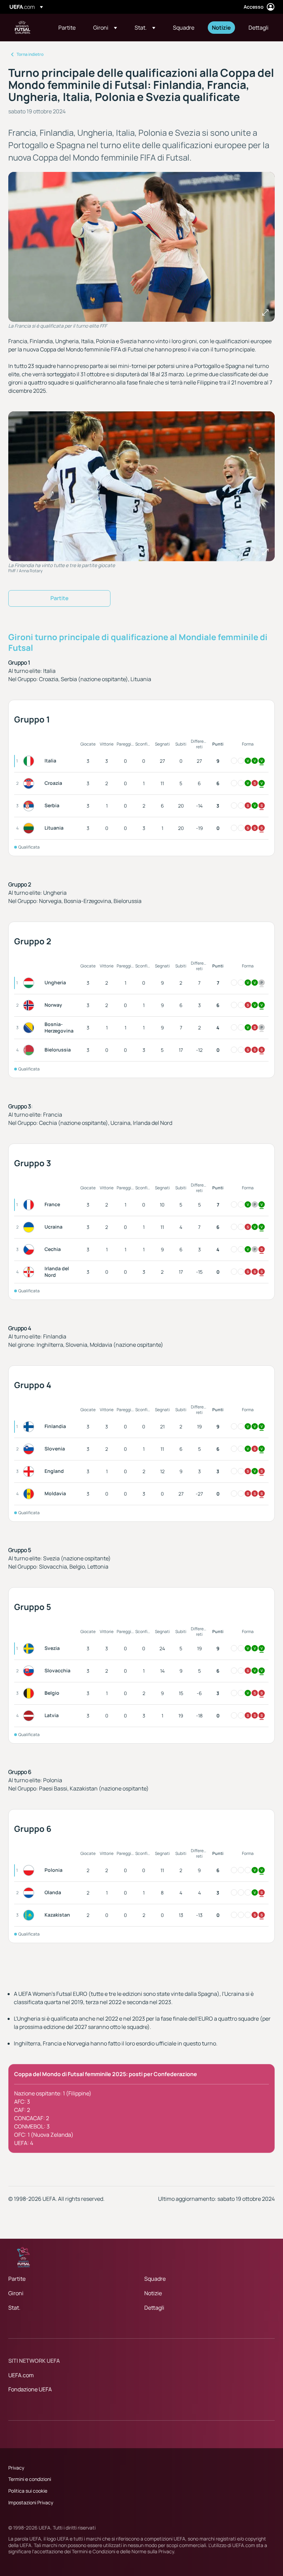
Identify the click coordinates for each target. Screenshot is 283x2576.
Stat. (14, 2308)
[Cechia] (30, 1250)
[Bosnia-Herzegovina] (30, 1028)
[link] (67, 28)
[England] (30, 1471)
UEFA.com (21, 2375)
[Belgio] (30, 1693)
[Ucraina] (30, 1227)
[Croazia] (30, 783)
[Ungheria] (30, 983)
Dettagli (154, 2308)
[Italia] (30, 761)
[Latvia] (30, 1716)
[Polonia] (30, 1870)
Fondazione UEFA (30, 2389)
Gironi (16, 2293)
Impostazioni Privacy (31, 2502)
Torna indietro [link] (30, 54)
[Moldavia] (30, 1494)
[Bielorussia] (30, 1050)
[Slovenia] (30, 1449)
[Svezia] (30, 1649)
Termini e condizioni (30, 2479)
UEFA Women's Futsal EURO (23, 28)
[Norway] (30, 1005)
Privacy (16, 2468)
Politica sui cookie (28, 2491)
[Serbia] (30, 806)
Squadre (155, 2279)
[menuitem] (67, 28)
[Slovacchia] (30, 1671)
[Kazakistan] (30, 1915)
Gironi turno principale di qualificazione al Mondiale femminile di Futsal (138, 642)
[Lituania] (30, 828)
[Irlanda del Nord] (30, 1272)
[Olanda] (30, 1893)
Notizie (153, 2293)
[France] (30, 1205)
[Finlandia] (30, 1427)
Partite (17, 2279)
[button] (105, 28)
